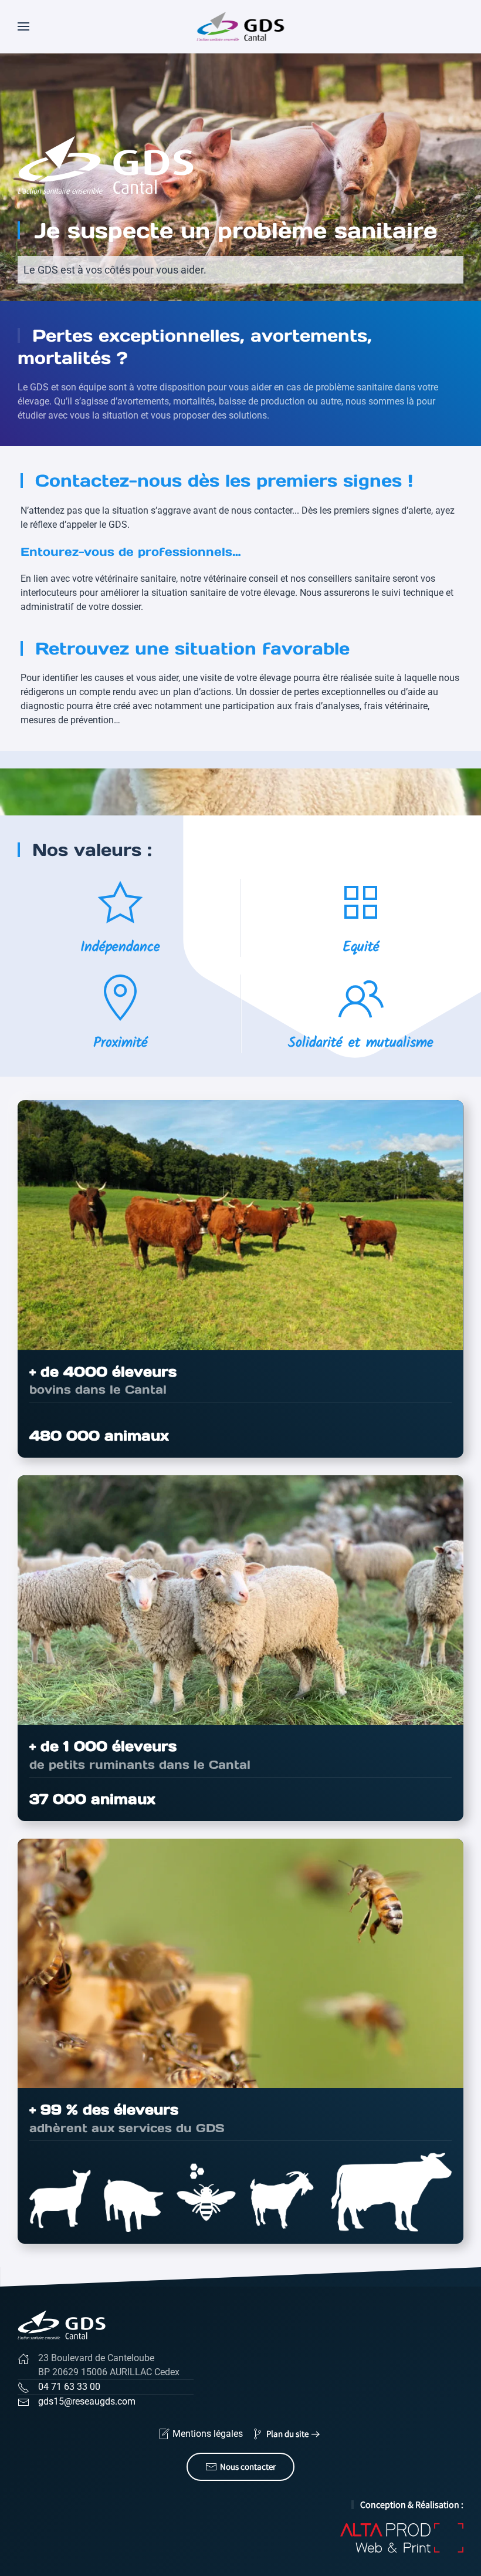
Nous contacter (248, 2467)
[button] (23, 26)
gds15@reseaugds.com (87, 2401)
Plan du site (287, 2434)
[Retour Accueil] (241, 26)
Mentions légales (208, 2434)
